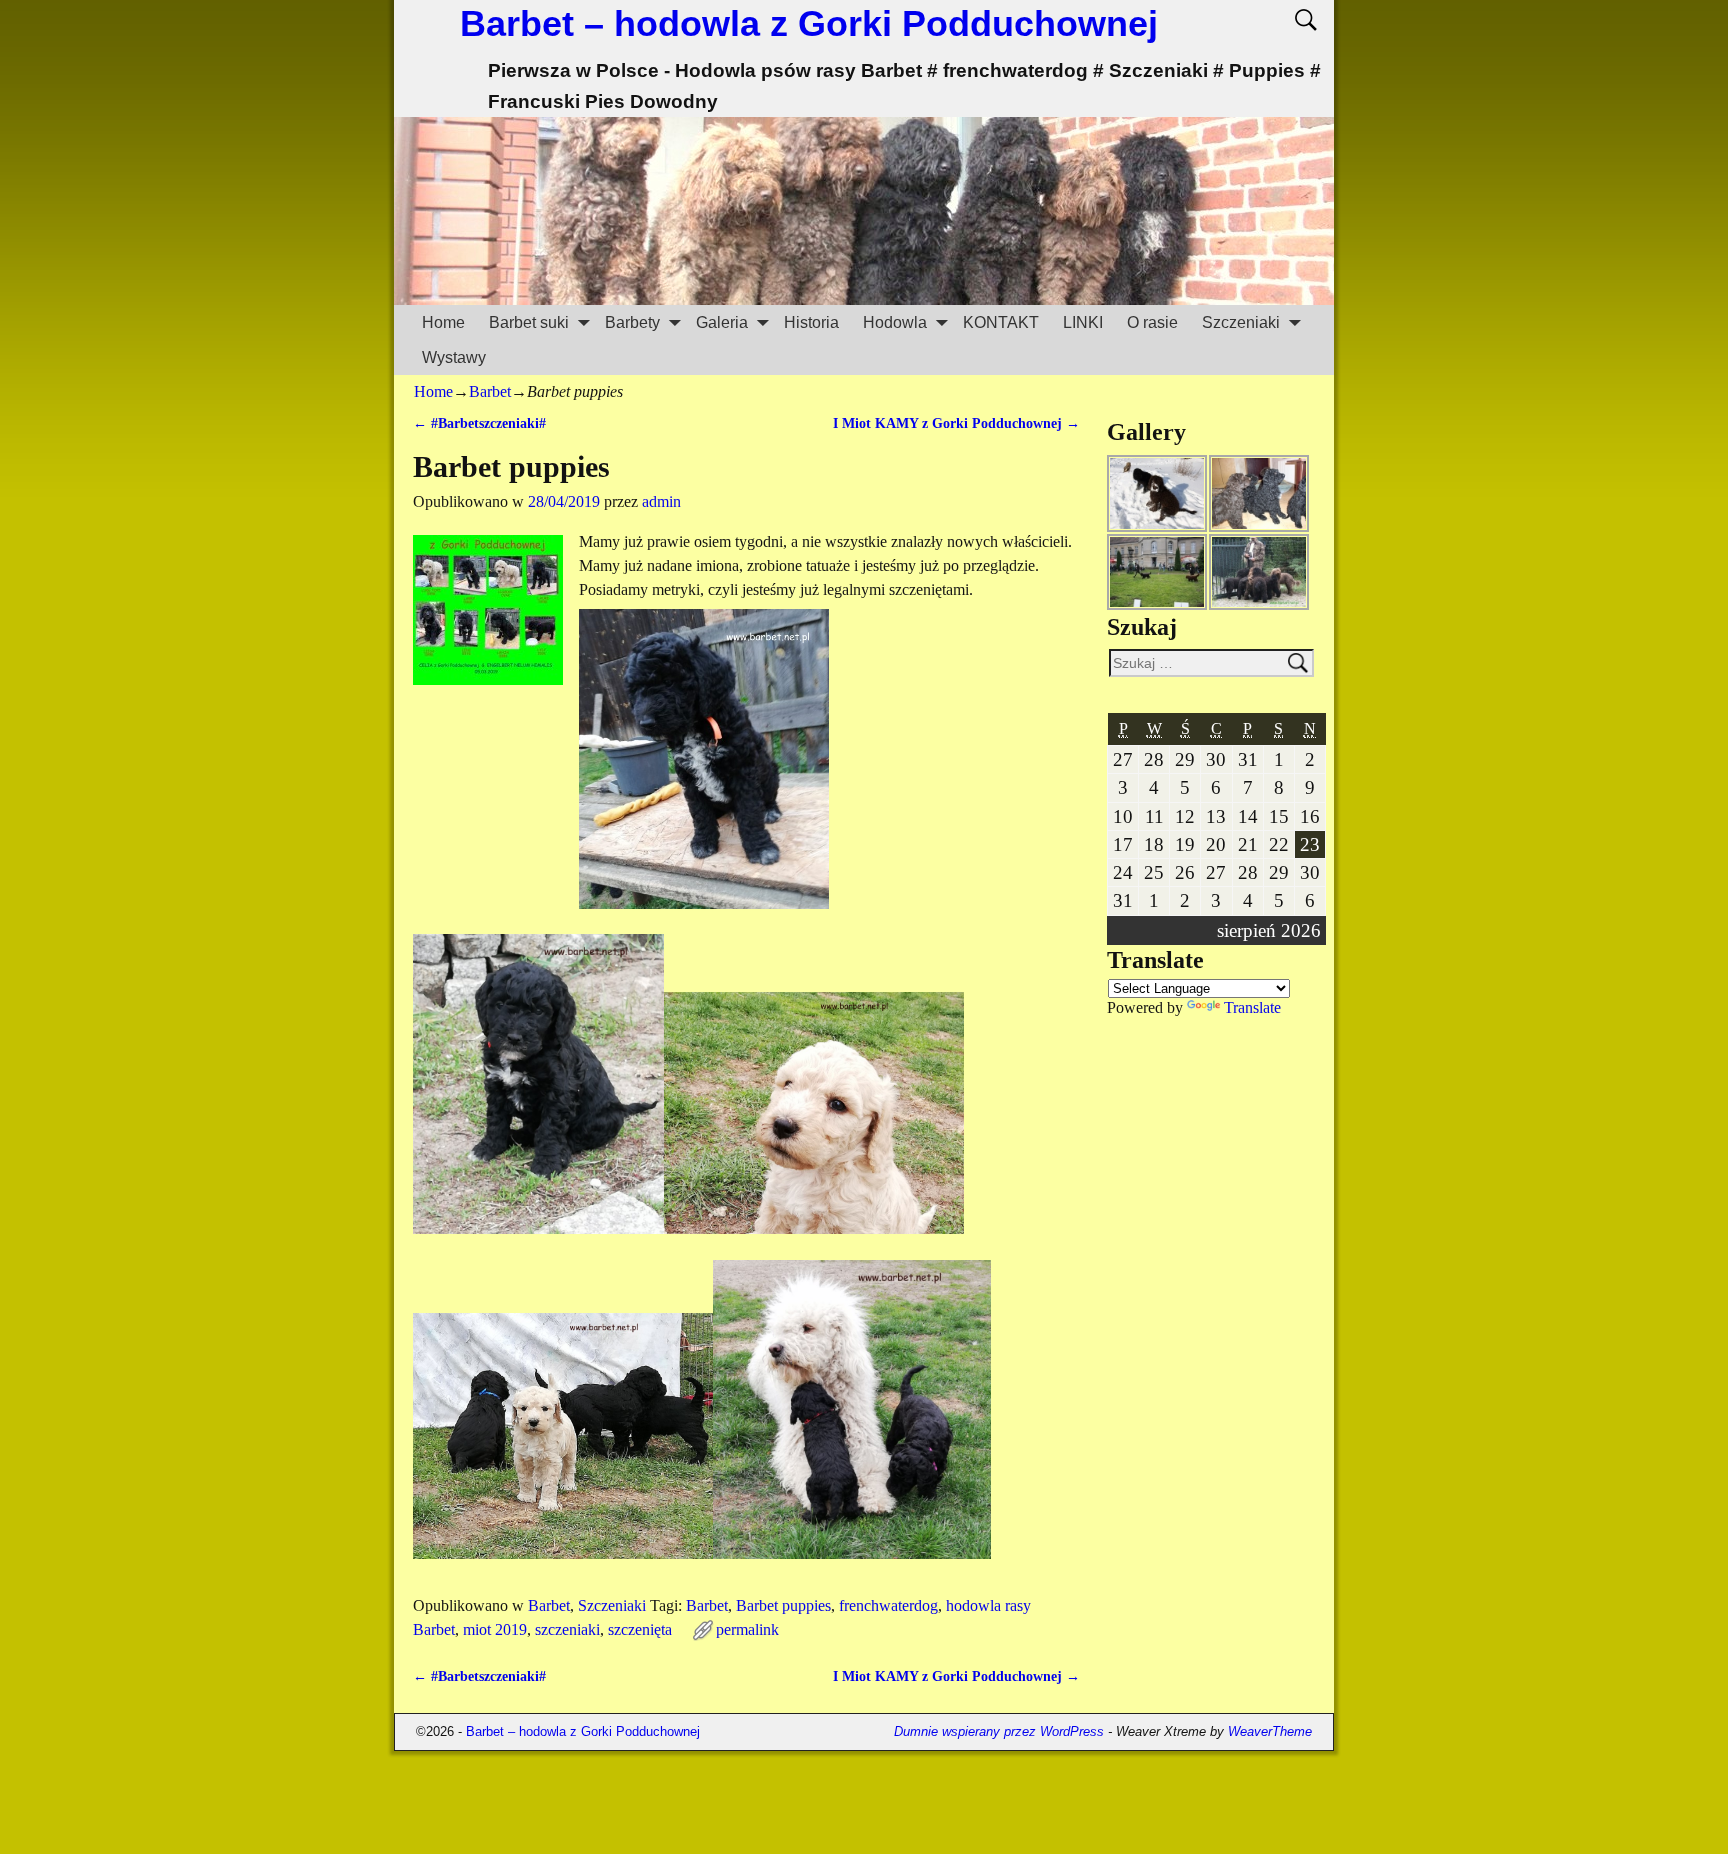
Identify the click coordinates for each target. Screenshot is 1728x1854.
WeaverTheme (1270, 1731)
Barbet (490, 391)
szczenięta (640, 1629)
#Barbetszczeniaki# (479, 423)
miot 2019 (495, 1629)
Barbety (632, 322)
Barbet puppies (783, 1605)
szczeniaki (567, 1629)
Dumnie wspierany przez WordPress (999, 1731)
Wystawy (454, 357)
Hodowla (895, 322)
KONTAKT (1001, 322)
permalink (747, 1629)
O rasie (1152, 322)
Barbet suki (529, 322)
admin (661, 501)
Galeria (722, 322)
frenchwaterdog (888, 1605)
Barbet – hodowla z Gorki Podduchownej (809, 23)
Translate (1252, 1007)
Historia (811, 322)
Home (443, 322)
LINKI (1083, 322)
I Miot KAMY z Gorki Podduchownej (956, 423)
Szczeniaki (1241, 322)
